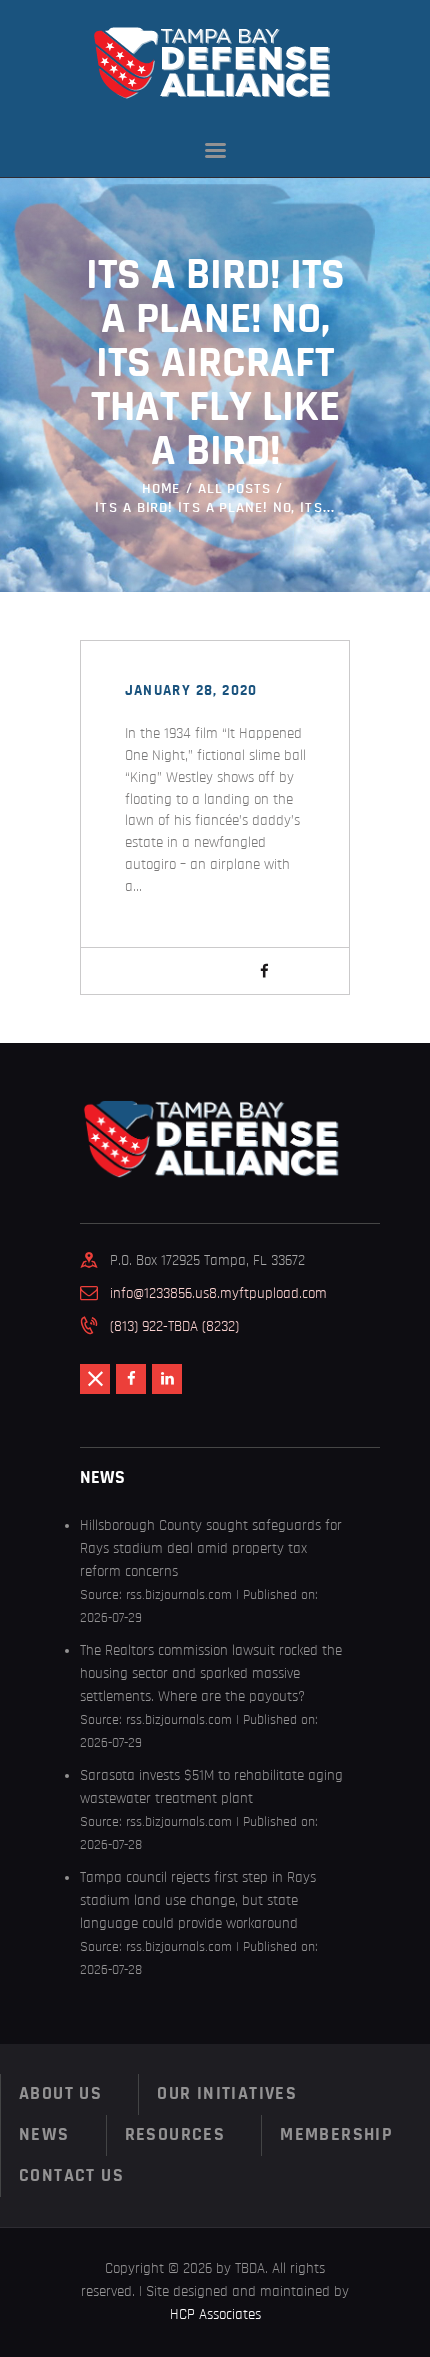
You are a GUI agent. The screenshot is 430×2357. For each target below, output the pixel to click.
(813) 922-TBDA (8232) (174, 1326)
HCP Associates (215, 2314)
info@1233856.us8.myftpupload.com (218, 1293)
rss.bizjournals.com (179, 1595)
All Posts (234, 488)
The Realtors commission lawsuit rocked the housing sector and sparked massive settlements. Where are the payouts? (211, 1673)
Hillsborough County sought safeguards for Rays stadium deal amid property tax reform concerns (211, 1548)
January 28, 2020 (191, 690)
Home (161, 488)
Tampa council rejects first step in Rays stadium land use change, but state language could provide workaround (198, 1900)
